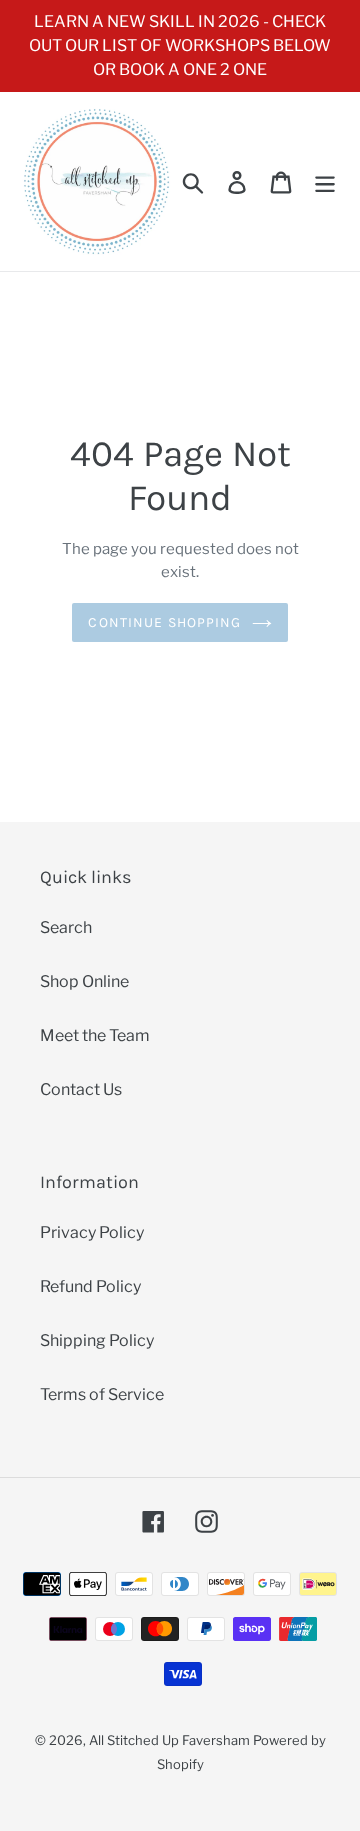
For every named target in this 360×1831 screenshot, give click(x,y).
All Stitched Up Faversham (169, 1740)
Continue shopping (164, 622)
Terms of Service (102, 1394)
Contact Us (81, 1089)
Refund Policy (90, 1286)
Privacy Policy (92, 1232)
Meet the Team (95, 1035)
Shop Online (84, 981)
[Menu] (325, 181)
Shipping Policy (97, 1340)
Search (66, 927)
